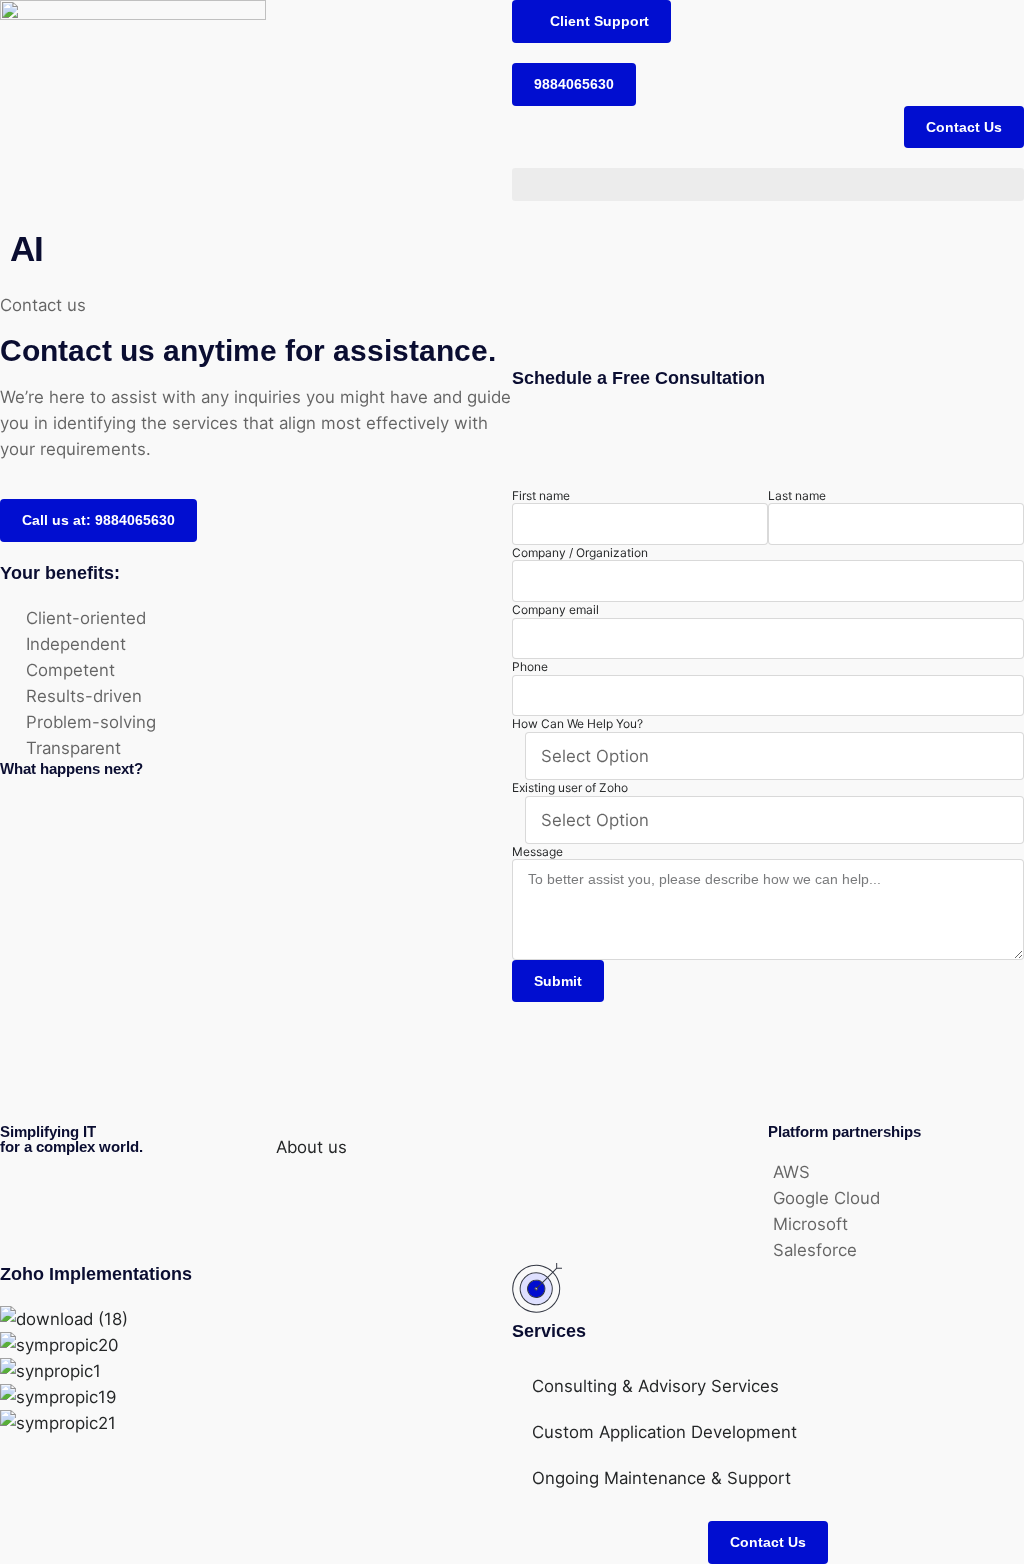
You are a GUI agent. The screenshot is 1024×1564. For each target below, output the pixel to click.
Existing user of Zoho (570, 787)
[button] (591, 21)
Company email (555, 609)
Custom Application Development (664, 1432)
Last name (797, 495)
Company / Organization (580, 552)
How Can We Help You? (577, 723)
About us (311, 1147)
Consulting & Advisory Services (655, 1386)
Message (537, 851)
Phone (530, 666)
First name (541, 495)
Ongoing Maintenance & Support (661, 1478)
